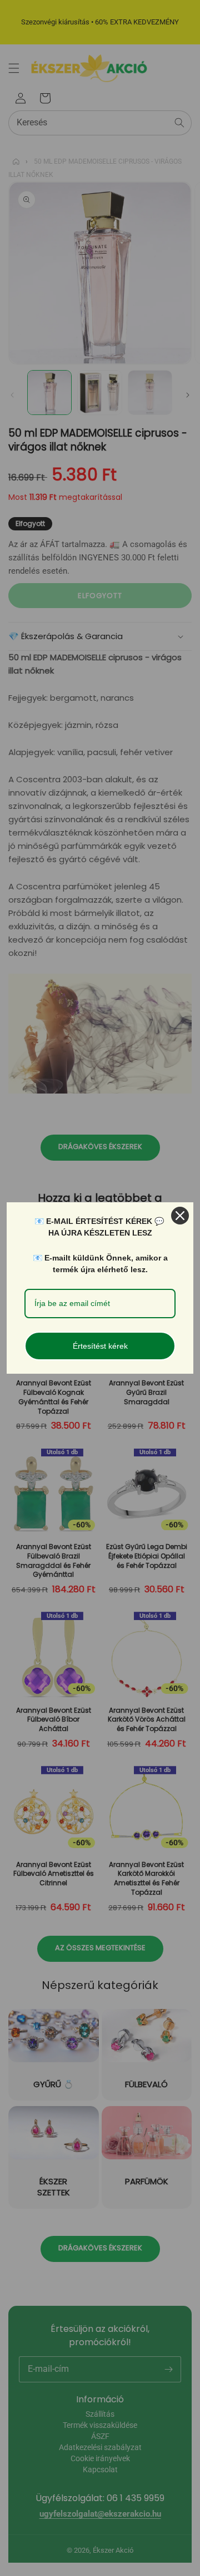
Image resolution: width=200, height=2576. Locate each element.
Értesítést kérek (100, 1346)
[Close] (180, 1216)
